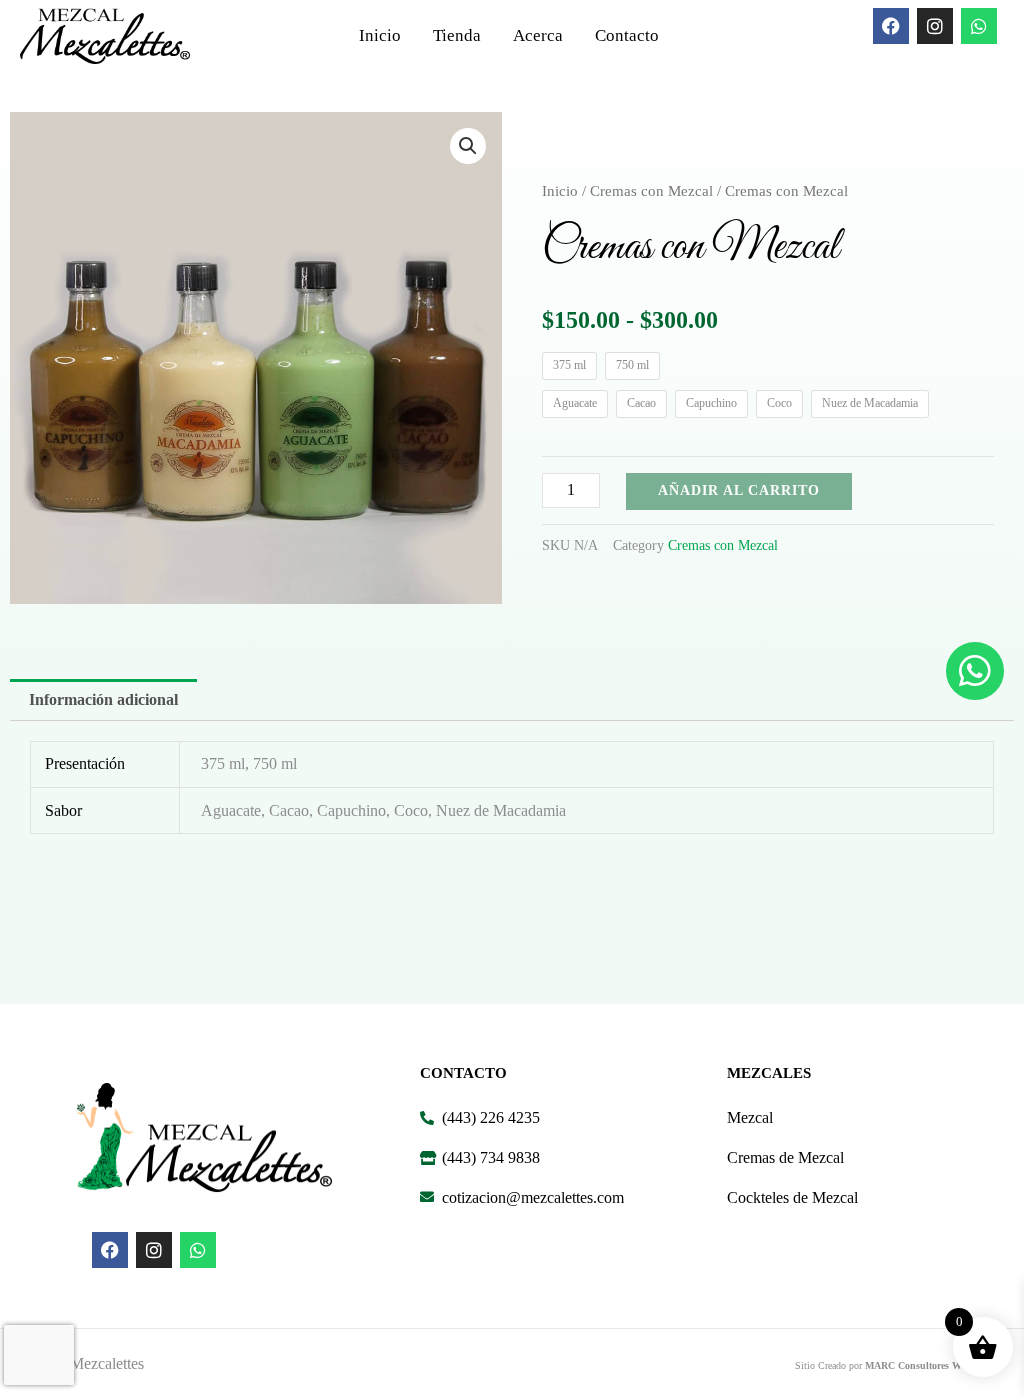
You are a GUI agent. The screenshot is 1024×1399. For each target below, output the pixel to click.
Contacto (627, 35)
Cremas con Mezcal (651, 191)
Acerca (538, 35)
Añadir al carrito (739, 490)
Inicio (380, 35)
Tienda (457, 35)
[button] (468, 146)
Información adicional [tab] (103, 699)
